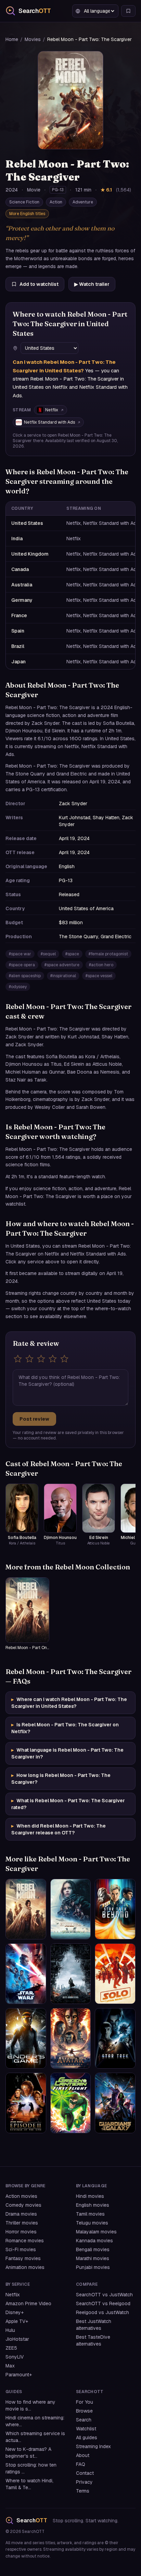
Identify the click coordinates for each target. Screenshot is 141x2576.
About (83, 2455)
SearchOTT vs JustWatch (104, 2295)
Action (56, 202)
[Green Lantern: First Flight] (71, 2103)
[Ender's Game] (26, 2038)
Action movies (21, 2196)
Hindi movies (90, 2196)
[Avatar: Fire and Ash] (71, 2038)
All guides (87, 2438)
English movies (93, 2205)
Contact (85, 2473)
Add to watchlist (39, 284)
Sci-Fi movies (21, 2249)
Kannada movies (94, 2241)
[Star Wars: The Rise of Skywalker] (26, 1974)
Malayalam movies (96, 2232)
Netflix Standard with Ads (49, 422)
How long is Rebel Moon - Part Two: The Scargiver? (61, 1779)
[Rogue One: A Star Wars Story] (71, 1909)
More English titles (27, 214)
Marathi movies (93, 2258)
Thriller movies (22, 2223)
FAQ (81, 2464)
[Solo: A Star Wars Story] (115, 1974)
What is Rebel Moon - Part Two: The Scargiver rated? (68, 1804)
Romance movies (25, 2241)
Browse (84, 2411)
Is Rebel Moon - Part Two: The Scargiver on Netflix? (65, 1728)
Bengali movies (93, 2249)
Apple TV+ (17, 2321)
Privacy (84, 2482)
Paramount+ (19, 2375)
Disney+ (15, 2312)
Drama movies (21, 2214)
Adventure (83, 202)
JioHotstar (17, 2339)
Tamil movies (90, 2214)
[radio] (18, 1359)
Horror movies (21, 2232)
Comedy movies (23, 2205)
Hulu (10, 2330)
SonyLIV (15, 2357)
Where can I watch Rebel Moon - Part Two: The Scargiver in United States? (69, 1703)
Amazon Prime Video (28, 2303)
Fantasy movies (23, 2258)
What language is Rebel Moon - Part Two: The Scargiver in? (67, 1753)
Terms (83, 2491)
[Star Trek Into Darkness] (71, 1974)
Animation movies (25, 2267)
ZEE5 (11, 2348)
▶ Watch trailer (92, 284)
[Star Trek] (115, 2038)
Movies (33, 39)
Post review (34, 1419)
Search (84, 2420)
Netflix (52, 410)
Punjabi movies (93, 2267)
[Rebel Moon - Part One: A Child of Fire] (26, 1909)
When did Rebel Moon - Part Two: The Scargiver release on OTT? (59, 1829)
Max (10, 2366)
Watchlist (86, 2429)
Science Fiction (24, 202)
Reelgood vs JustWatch (102, 2312)
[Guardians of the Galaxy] (115, 2103)
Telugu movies (92, 2223)
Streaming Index (93, 2446)
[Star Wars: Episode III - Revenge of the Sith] (26, 2103)
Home (12, 39)
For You (85, 2402)
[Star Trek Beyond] (115, 1909)
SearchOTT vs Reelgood (103, 2303)
